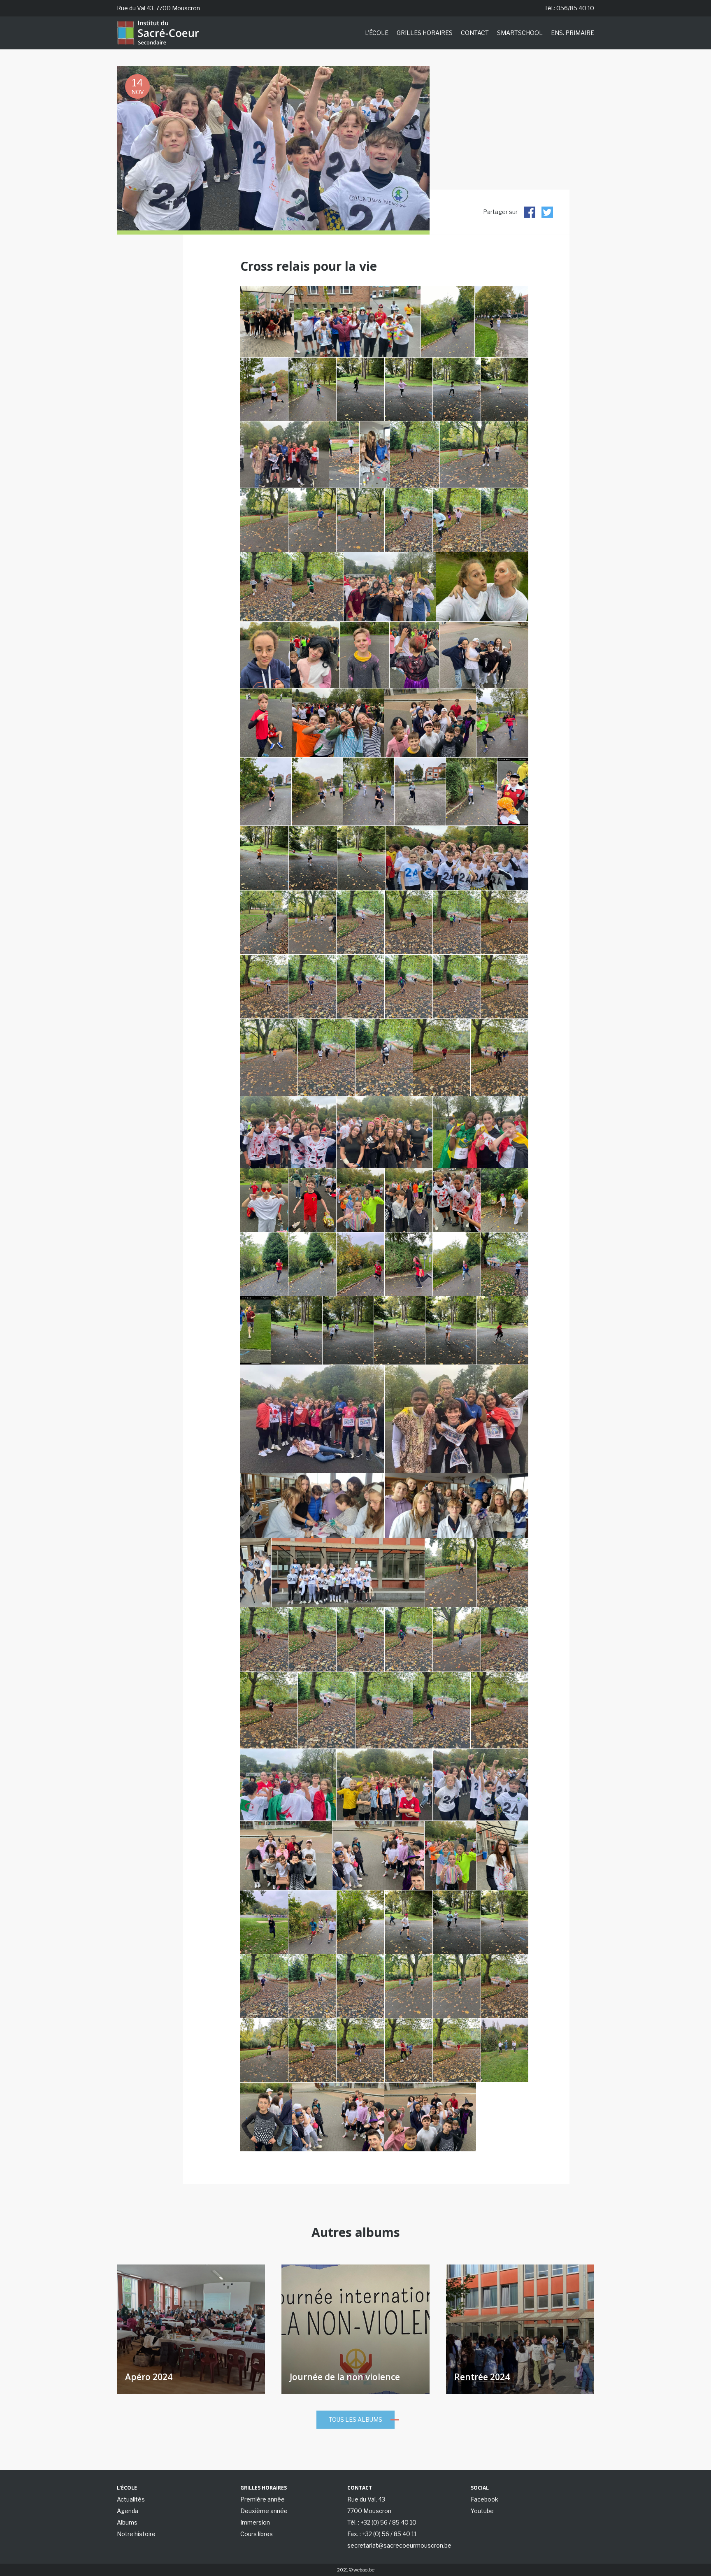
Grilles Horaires (425, 33)
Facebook (484, 2499)
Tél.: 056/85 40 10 (569, 8)
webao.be (364, 2570)
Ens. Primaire (573, 33)
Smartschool (520, 33)
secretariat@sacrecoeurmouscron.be (399, 2545)
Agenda (128, 2511)
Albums (127, 2522)
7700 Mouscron (369, 2511)
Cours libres (257, 2534)
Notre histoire (136, 2534)
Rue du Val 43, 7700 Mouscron (158, 8)
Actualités (131, 2499)
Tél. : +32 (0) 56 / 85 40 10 (382, 2522)
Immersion (255, 2522)
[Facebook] (530, 212)
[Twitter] (547, 212)
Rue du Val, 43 (366, 2499)
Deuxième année (264, 2511)
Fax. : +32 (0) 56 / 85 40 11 (382, 2534)
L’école (377, 33)
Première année (263, 2499)
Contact (475, 33)
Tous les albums (355, 2419)
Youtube (482, 2511)
